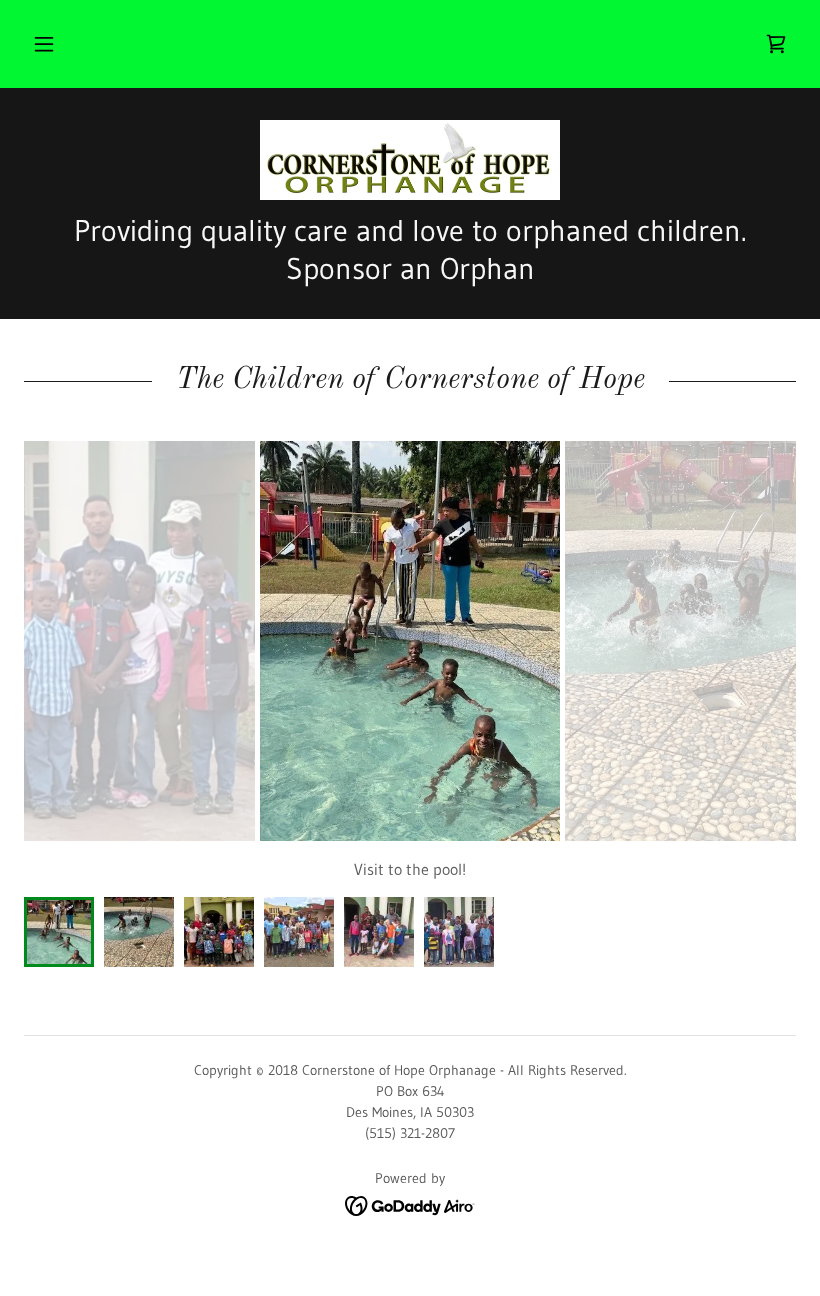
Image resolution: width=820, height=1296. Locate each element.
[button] (44, 44)
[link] (776, 44)
